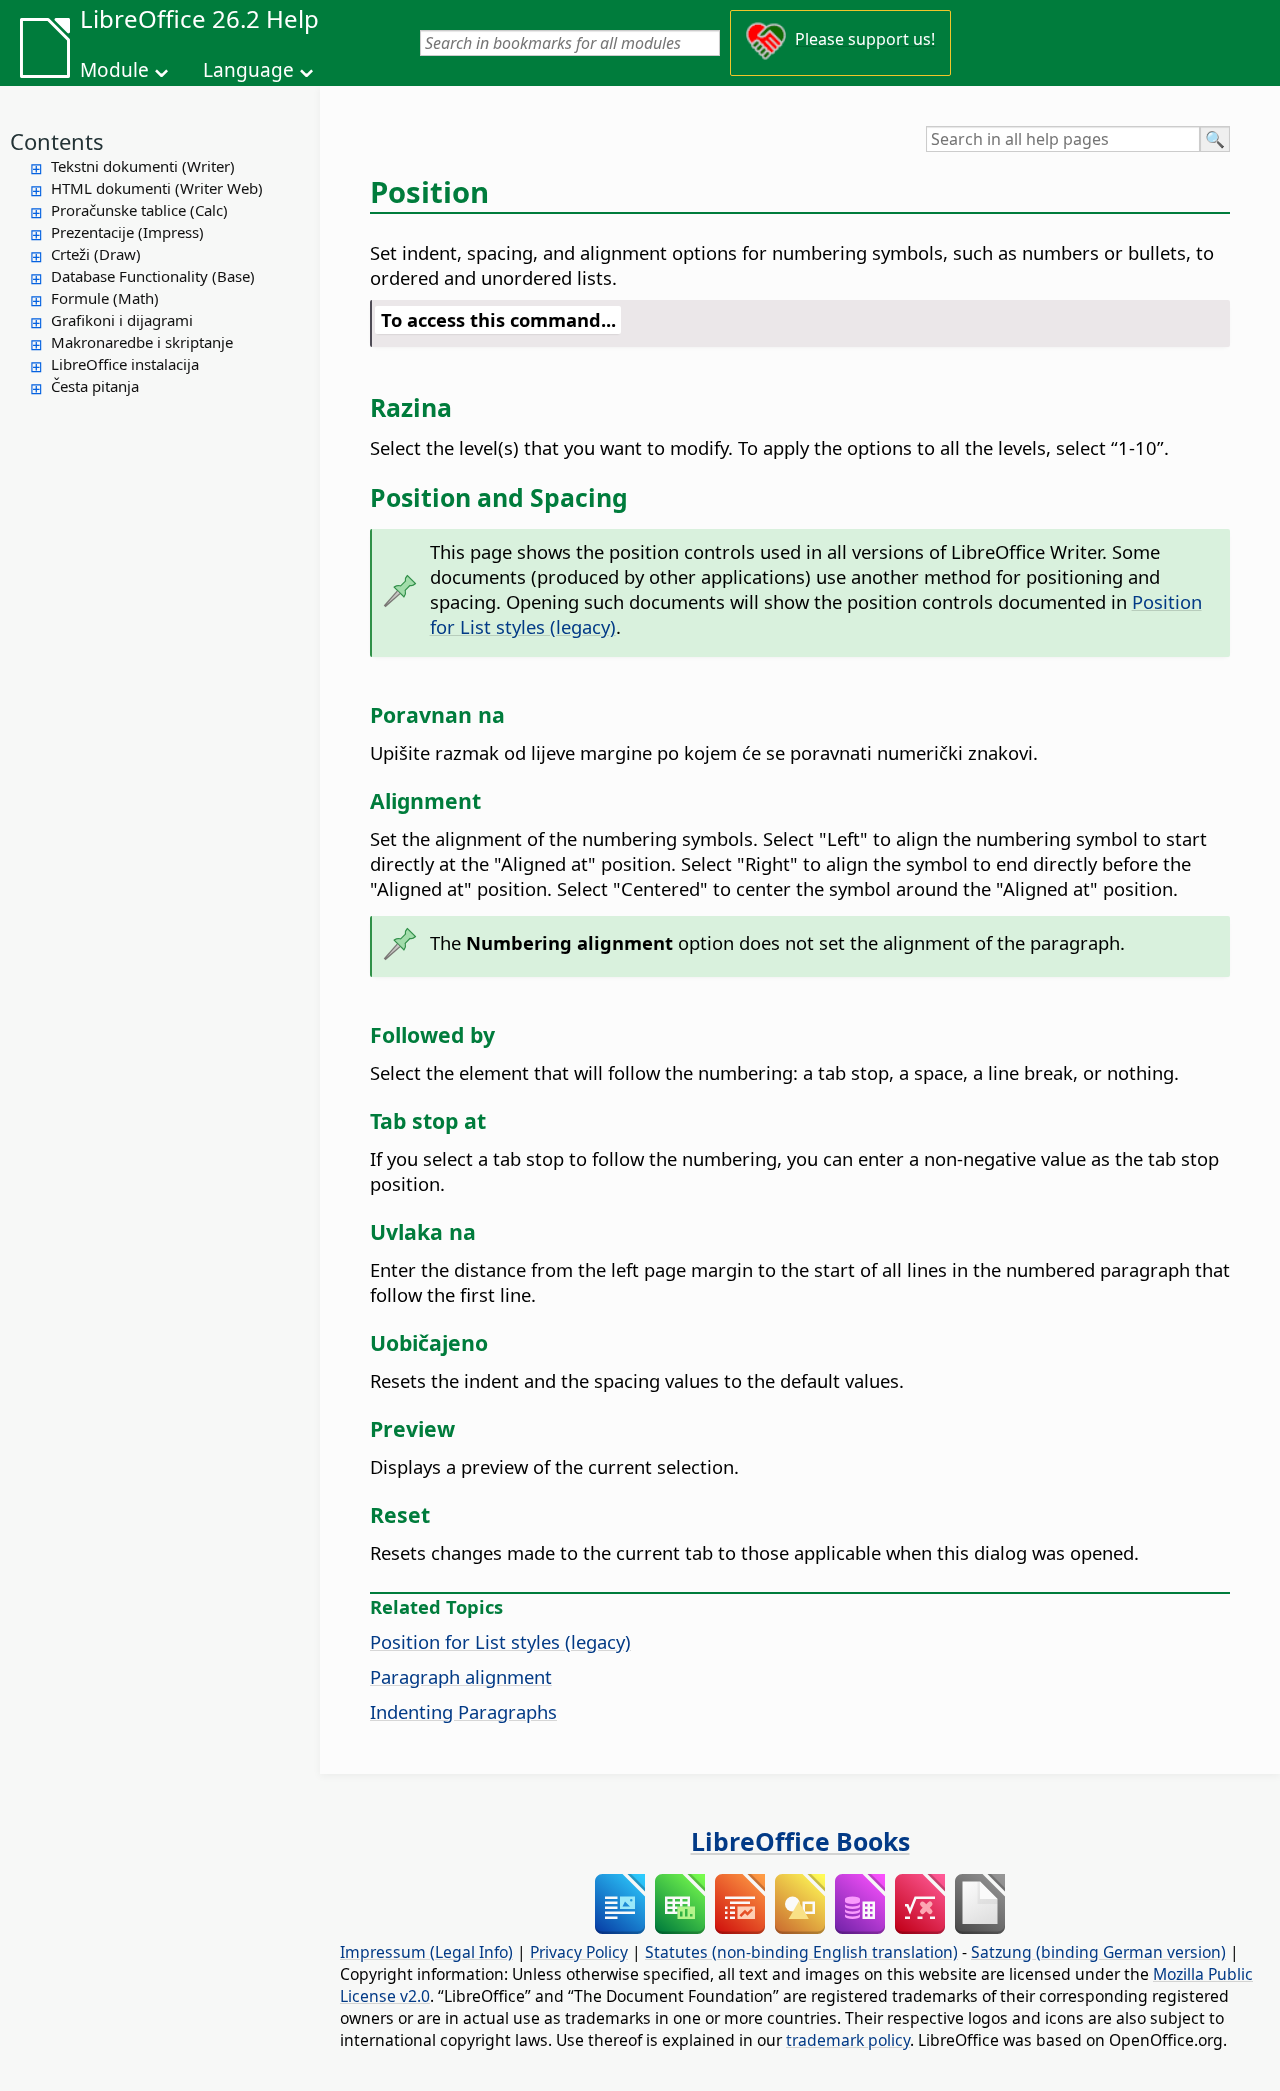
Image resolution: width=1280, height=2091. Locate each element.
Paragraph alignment (461, 1676)
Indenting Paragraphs (463, 1711)
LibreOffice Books (800, 1841)
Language (248, 70)
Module (114, 70)
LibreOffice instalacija (125, 364)
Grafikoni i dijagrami (122, 320)
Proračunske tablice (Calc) (139, 210)
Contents (57, 141)
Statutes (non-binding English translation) (801, 1952)
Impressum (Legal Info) (426, 1952)
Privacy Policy (579, 1952)
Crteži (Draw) (96, 254)
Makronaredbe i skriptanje (142, 342)
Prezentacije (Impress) (127, 232)
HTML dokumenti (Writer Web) (157, 188)
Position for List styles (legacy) (500, 1641)
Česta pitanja (95, 386)
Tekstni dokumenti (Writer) (143, 166)
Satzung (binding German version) (1098, 1952)
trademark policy (848, 2040)
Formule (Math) (105, 298)
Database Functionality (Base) (153, 276)
